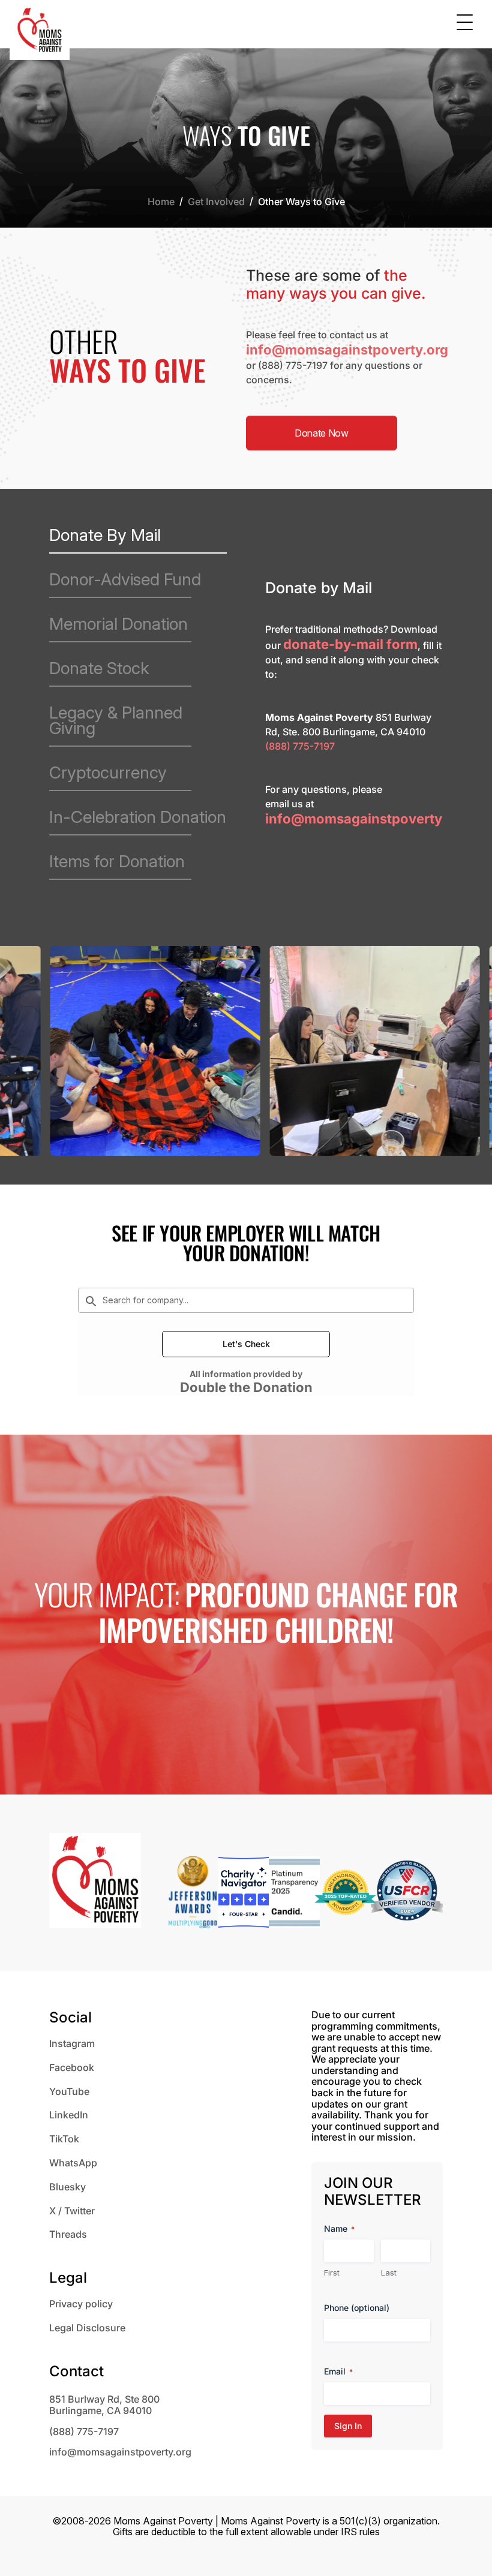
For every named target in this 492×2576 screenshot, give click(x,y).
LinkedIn (69, 2115)
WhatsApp (73, 2163)
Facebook (72, 2067)
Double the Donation (246, 1387)
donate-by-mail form (350, 644)
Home (161, 202)
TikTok (64, 2139)
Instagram (72, 2043)
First (332, 2273)
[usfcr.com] (407, 1894)
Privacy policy (81, 2304)
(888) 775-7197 (293, 365)
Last (389, 2273)
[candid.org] (294, 1894)
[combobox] (246, 1300)
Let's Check (246, 1344)
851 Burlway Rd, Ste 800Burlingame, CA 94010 (104, 2405)
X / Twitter (72, 2211)
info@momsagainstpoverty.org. (368, 819)
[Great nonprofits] (345, 1894)
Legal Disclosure (87, 2328)
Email (338, 2371)
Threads (68, 2234)
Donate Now (322, 433)
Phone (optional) (357, 2308)
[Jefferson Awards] (193, 1894)
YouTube (69, 2091)
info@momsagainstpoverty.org (347, 350)
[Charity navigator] (244, 1894)
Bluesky (67, 2187)
